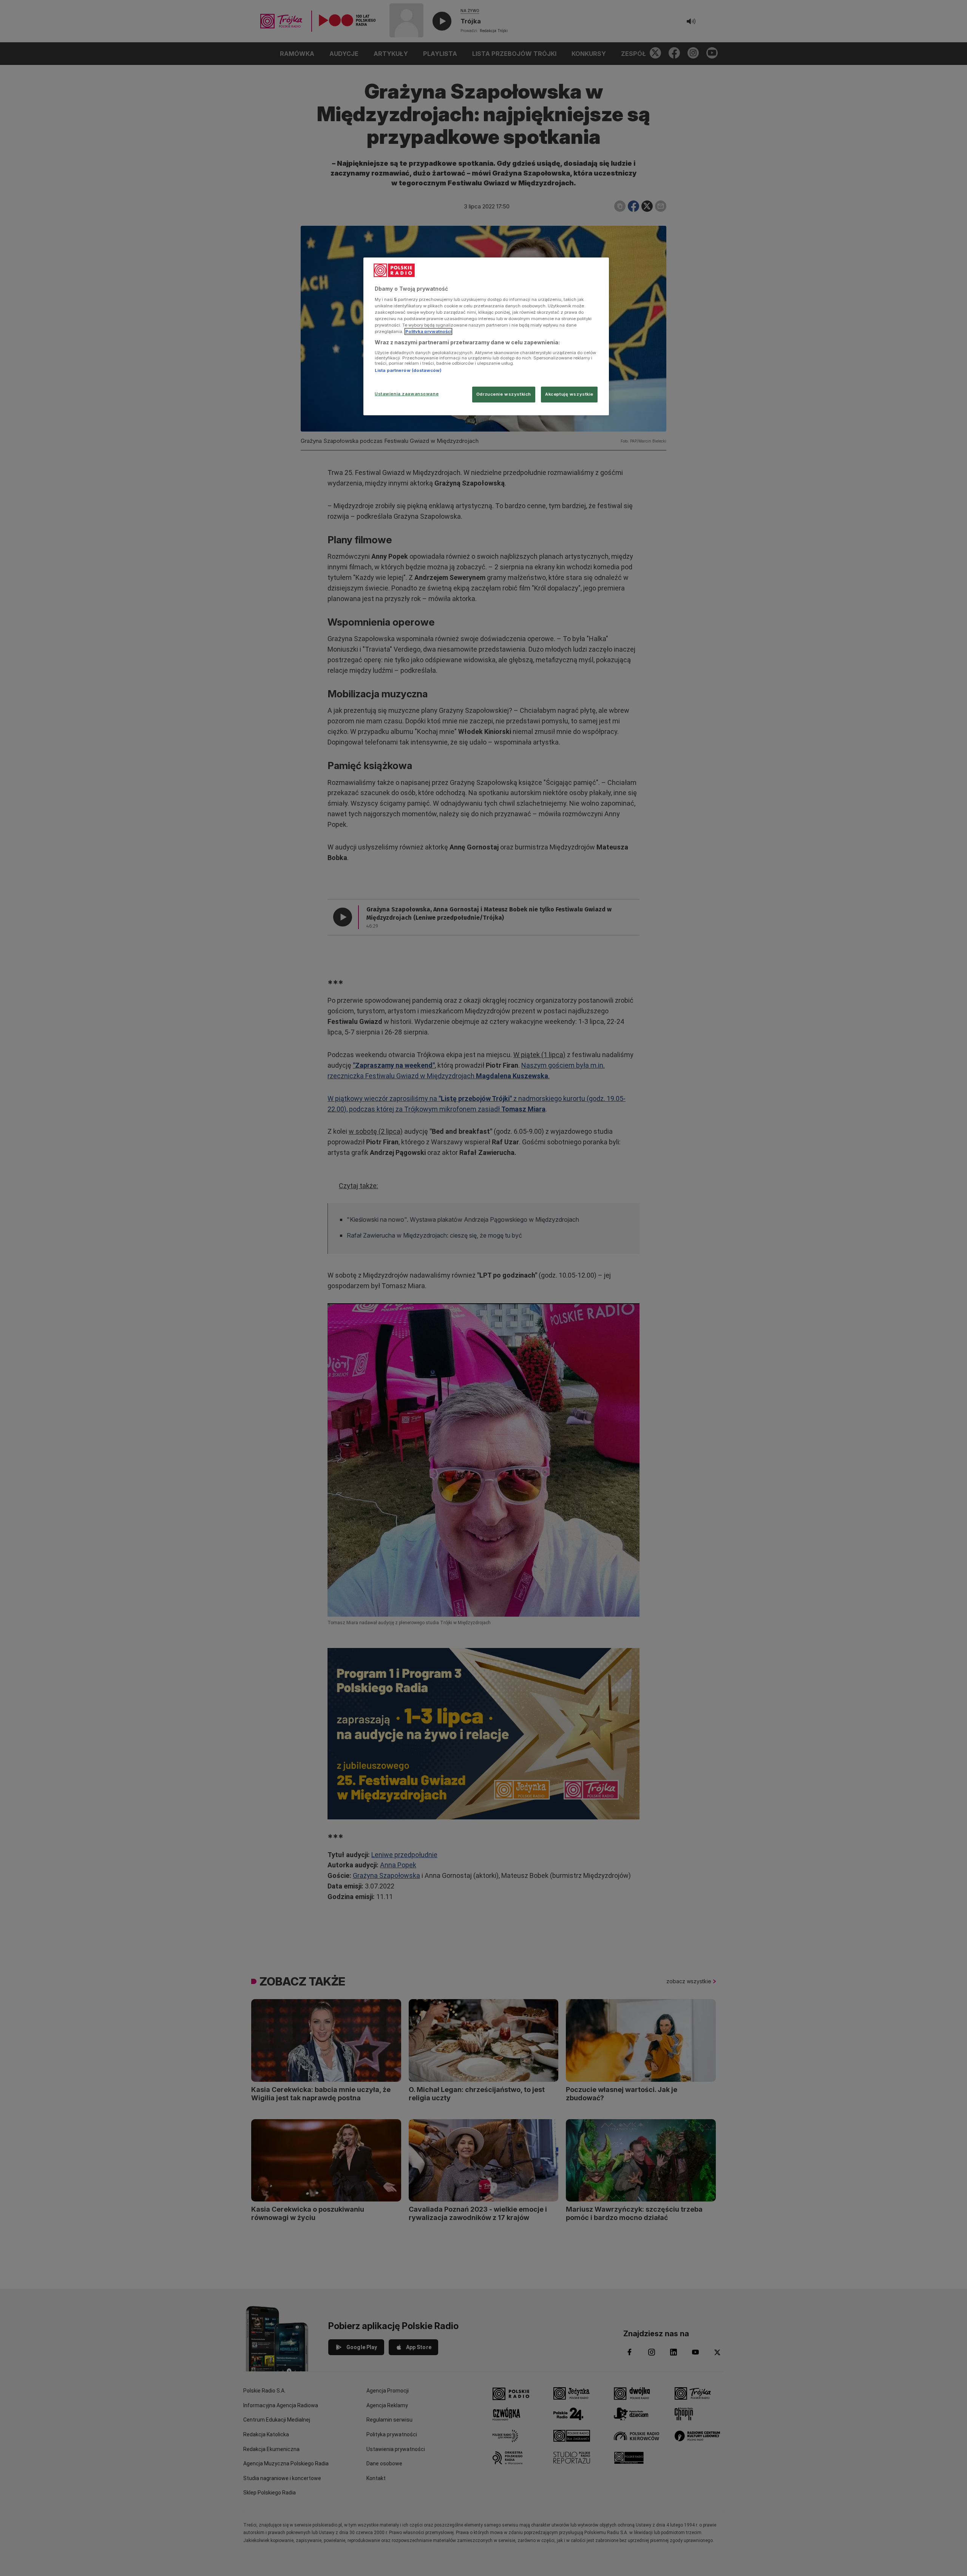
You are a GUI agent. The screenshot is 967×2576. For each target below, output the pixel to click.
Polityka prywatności (428, 331)
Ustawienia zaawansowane (407, 394)
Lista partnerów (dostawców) (408, 370)
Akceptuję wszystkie (569, 394)
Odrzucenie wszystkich (504, 394)
